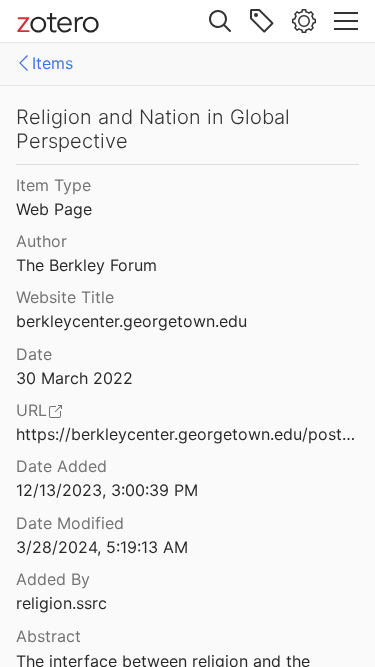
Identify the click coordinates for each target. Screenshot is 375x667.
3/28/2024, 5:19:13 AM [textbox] (102, 547)
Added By (53, 579)
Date (34, 354)
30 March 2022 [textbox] (74, 378)
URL (31, 410)
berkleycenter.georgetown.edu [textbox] (131, 321)
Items (52, 63)
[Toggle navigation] (346, 21)
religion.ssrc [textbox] (61, 603)
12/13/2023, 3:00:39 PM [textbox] (107, 490)
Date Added (61, 466)
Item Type (53, 185)
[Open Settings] (304, 21)
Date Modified (70, 523)
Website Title (65, 297)
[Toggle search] (220, 21)
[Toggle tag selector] (262, 21)
